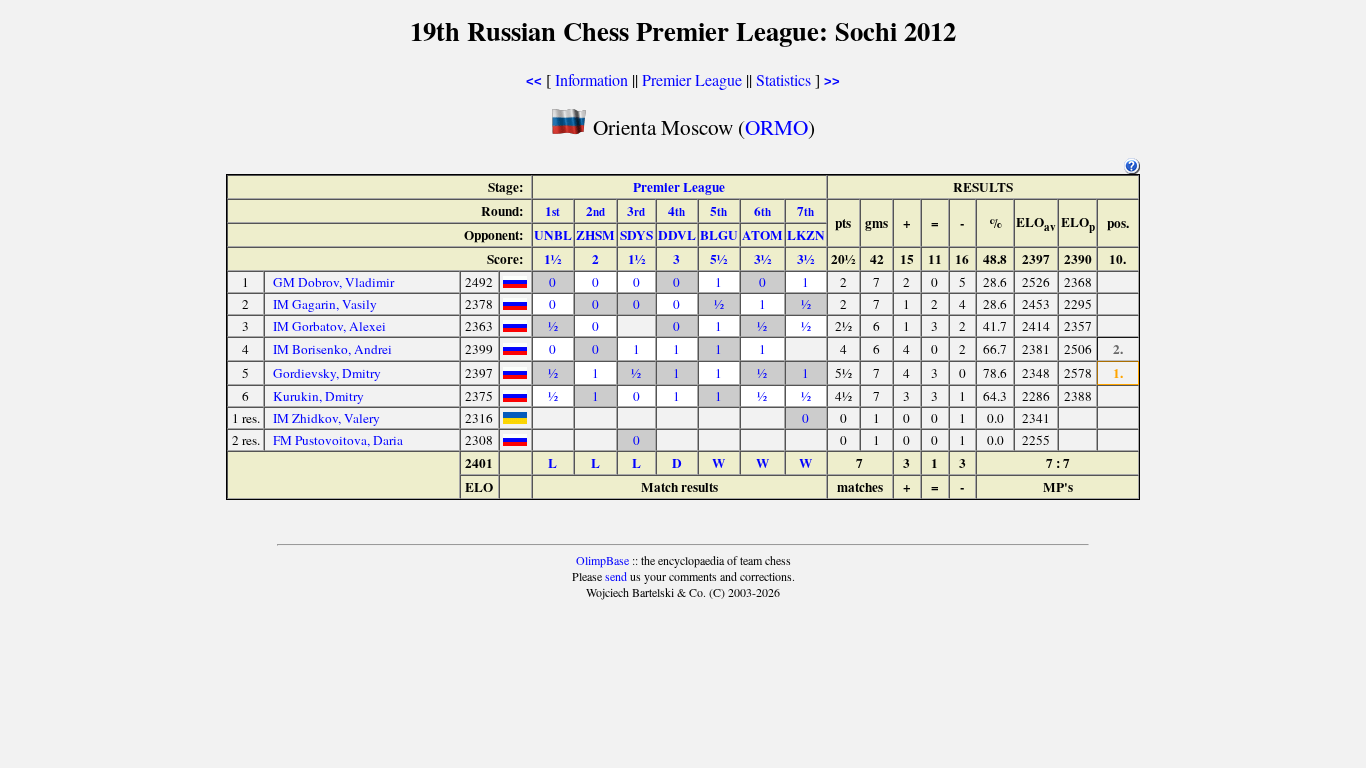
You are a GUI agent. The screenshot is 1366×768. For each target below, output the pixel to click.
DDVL (677, 235)
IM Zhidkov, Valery (326, 418)
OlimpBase (602, 560)
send (616, 576)
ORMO (776, 126)
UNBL (553, 235)
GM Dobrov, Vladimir (333, 282)
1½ (552, 259)
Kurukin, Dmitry (318, 396)
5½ (718, 259)
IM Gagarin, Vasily (325, 304)
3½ (762, 259)
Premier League (692, 79)
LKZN (806, 235)
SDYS (636, 235)
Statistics (783, 79)
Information (591, 79)
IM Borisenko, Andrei (332, 349)
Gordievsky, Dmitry (327, 373)
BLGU (719, 235)
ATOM (762, 235)
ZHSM (595, 235)
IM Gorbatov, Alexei (329, 326)
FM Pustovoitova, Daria (338, 440)
